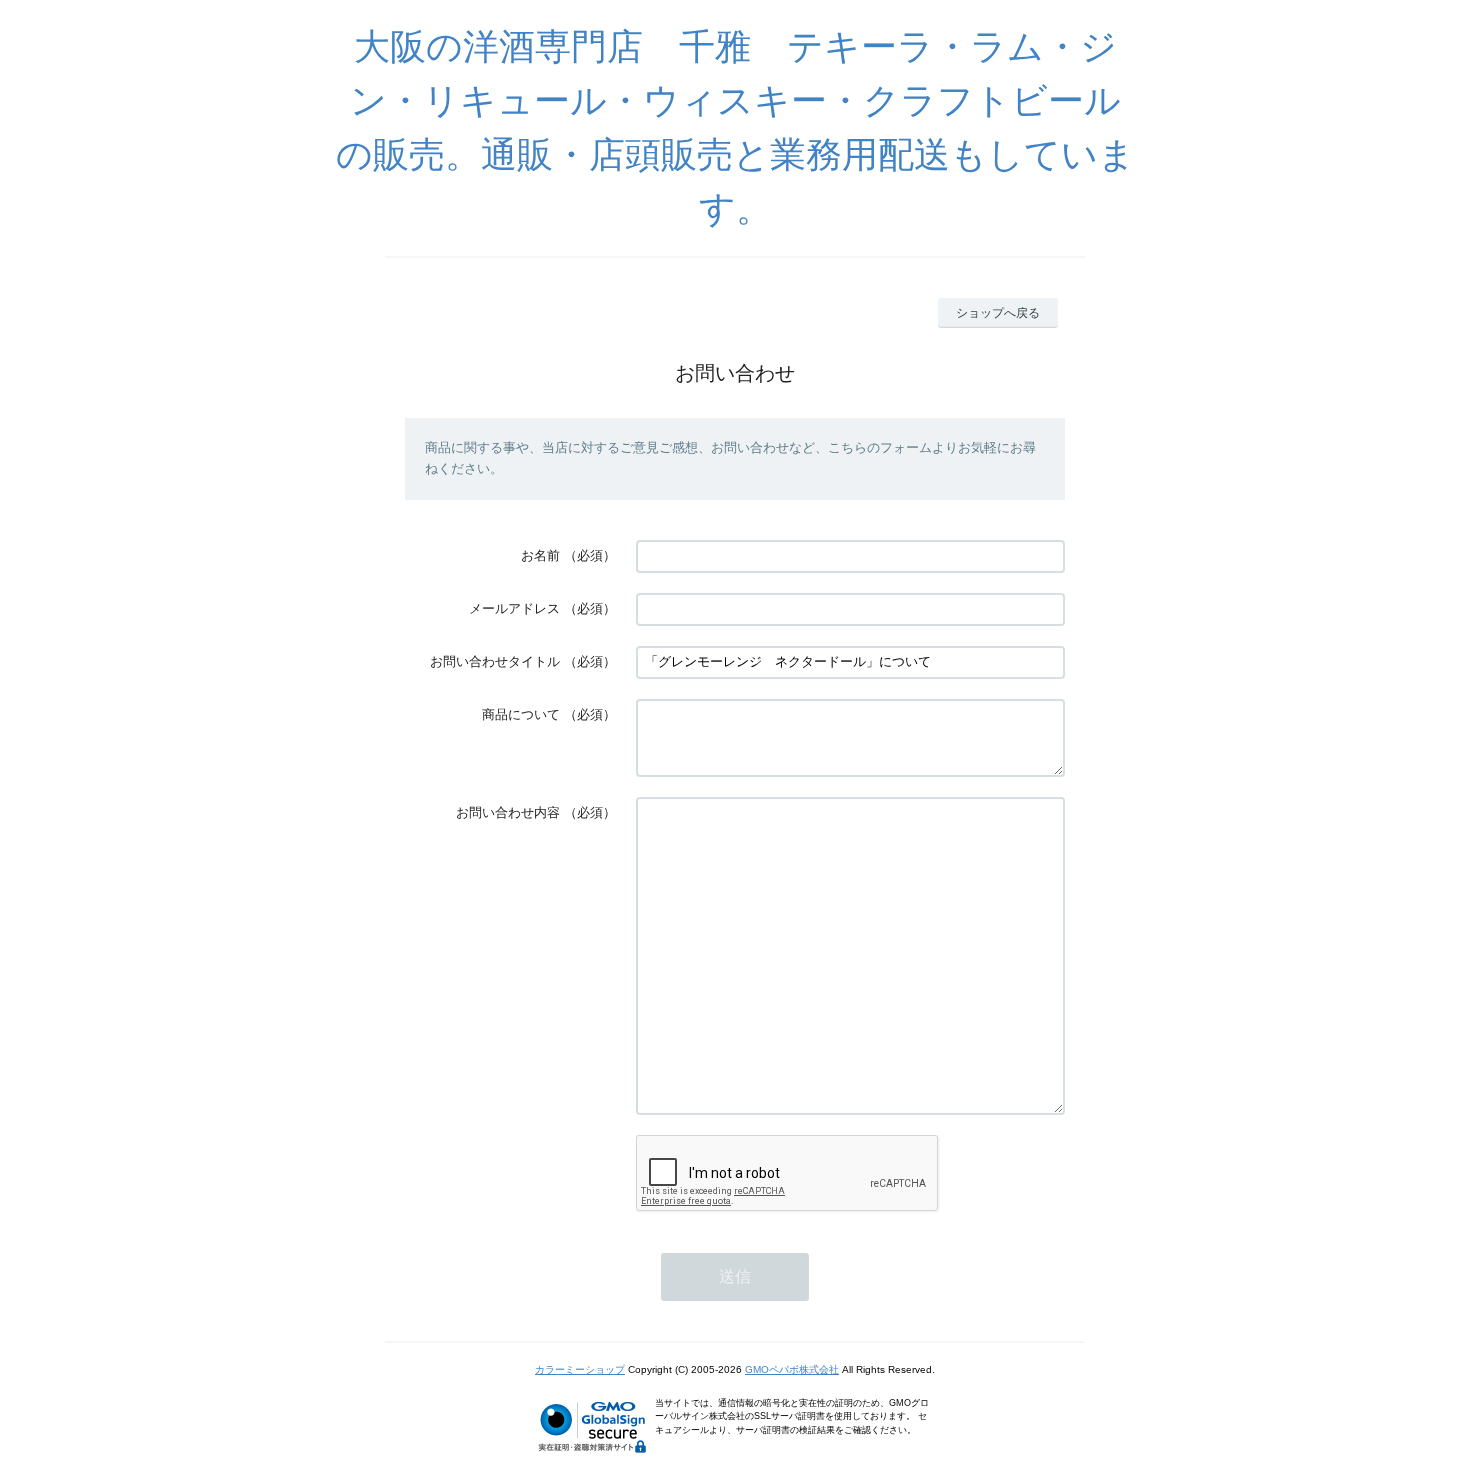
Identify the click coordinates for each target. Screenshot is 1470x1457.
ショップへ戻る (998, 313)
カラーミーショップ (580, 1369)
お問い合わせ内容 (508, 812)
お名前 (540, 555)
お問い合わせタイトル (495, 661)
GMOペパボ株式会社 (792, 1369)
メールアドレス (514, 608)
